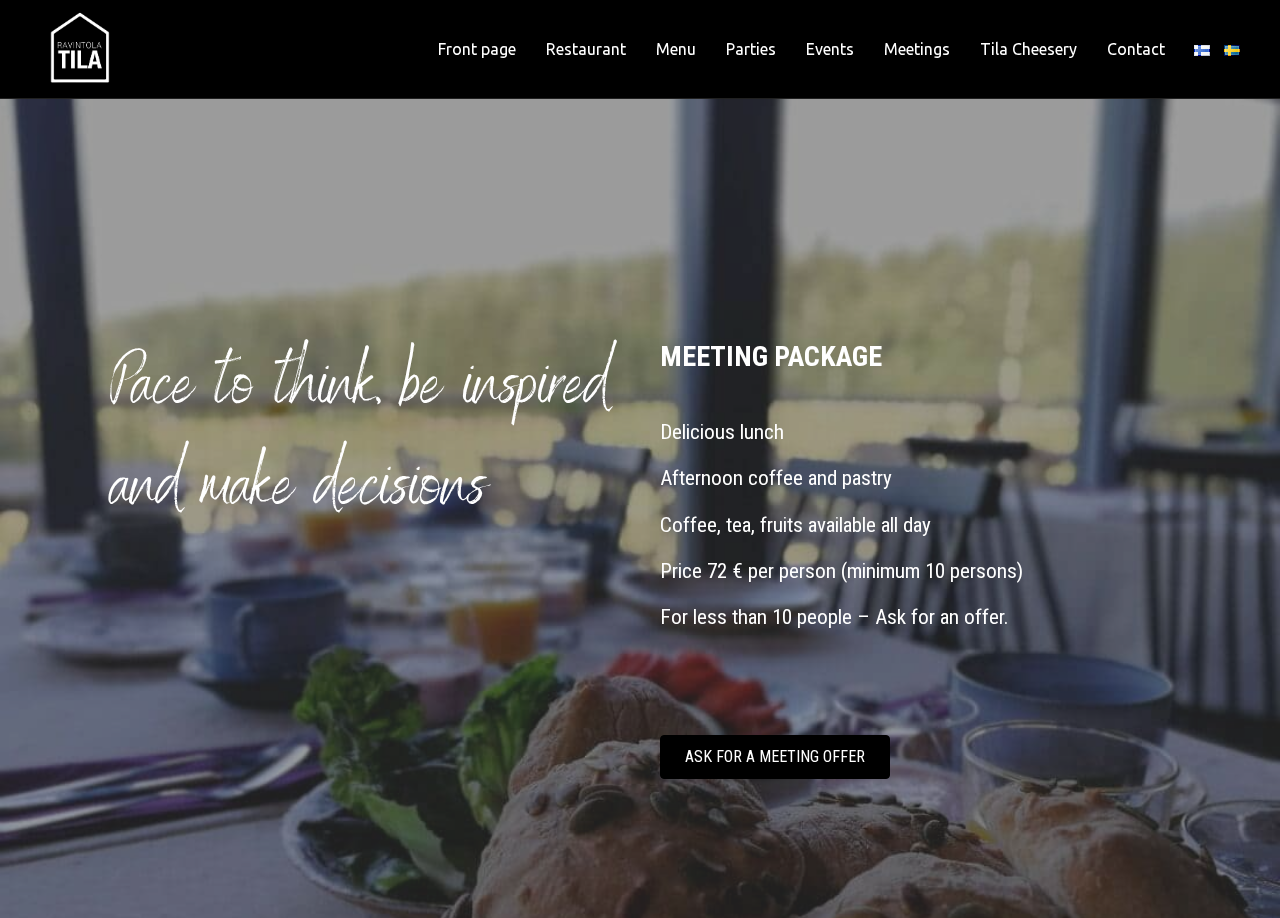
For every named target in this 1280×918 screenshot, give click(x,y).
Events (830, 49)
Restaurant (586, 49)
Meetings (917, 49)
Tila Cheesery (1028, 49)
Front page (477, 49)
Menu (676, 49)
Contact (1136, 49)
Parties (751, 49)
